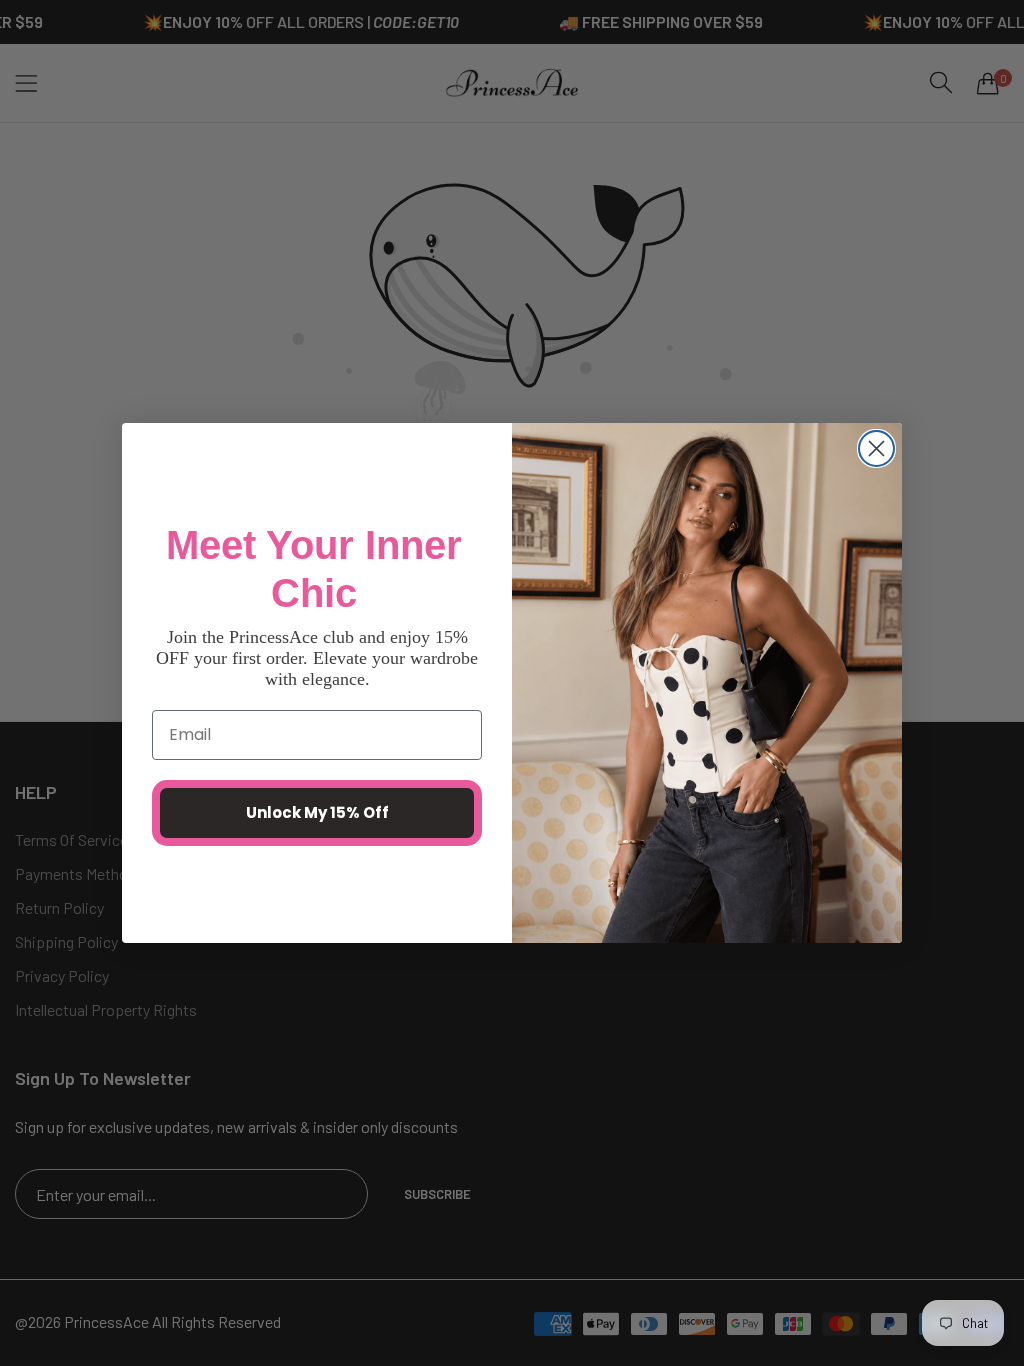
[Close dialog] (876, 448)
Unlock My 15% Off (317, 812)
